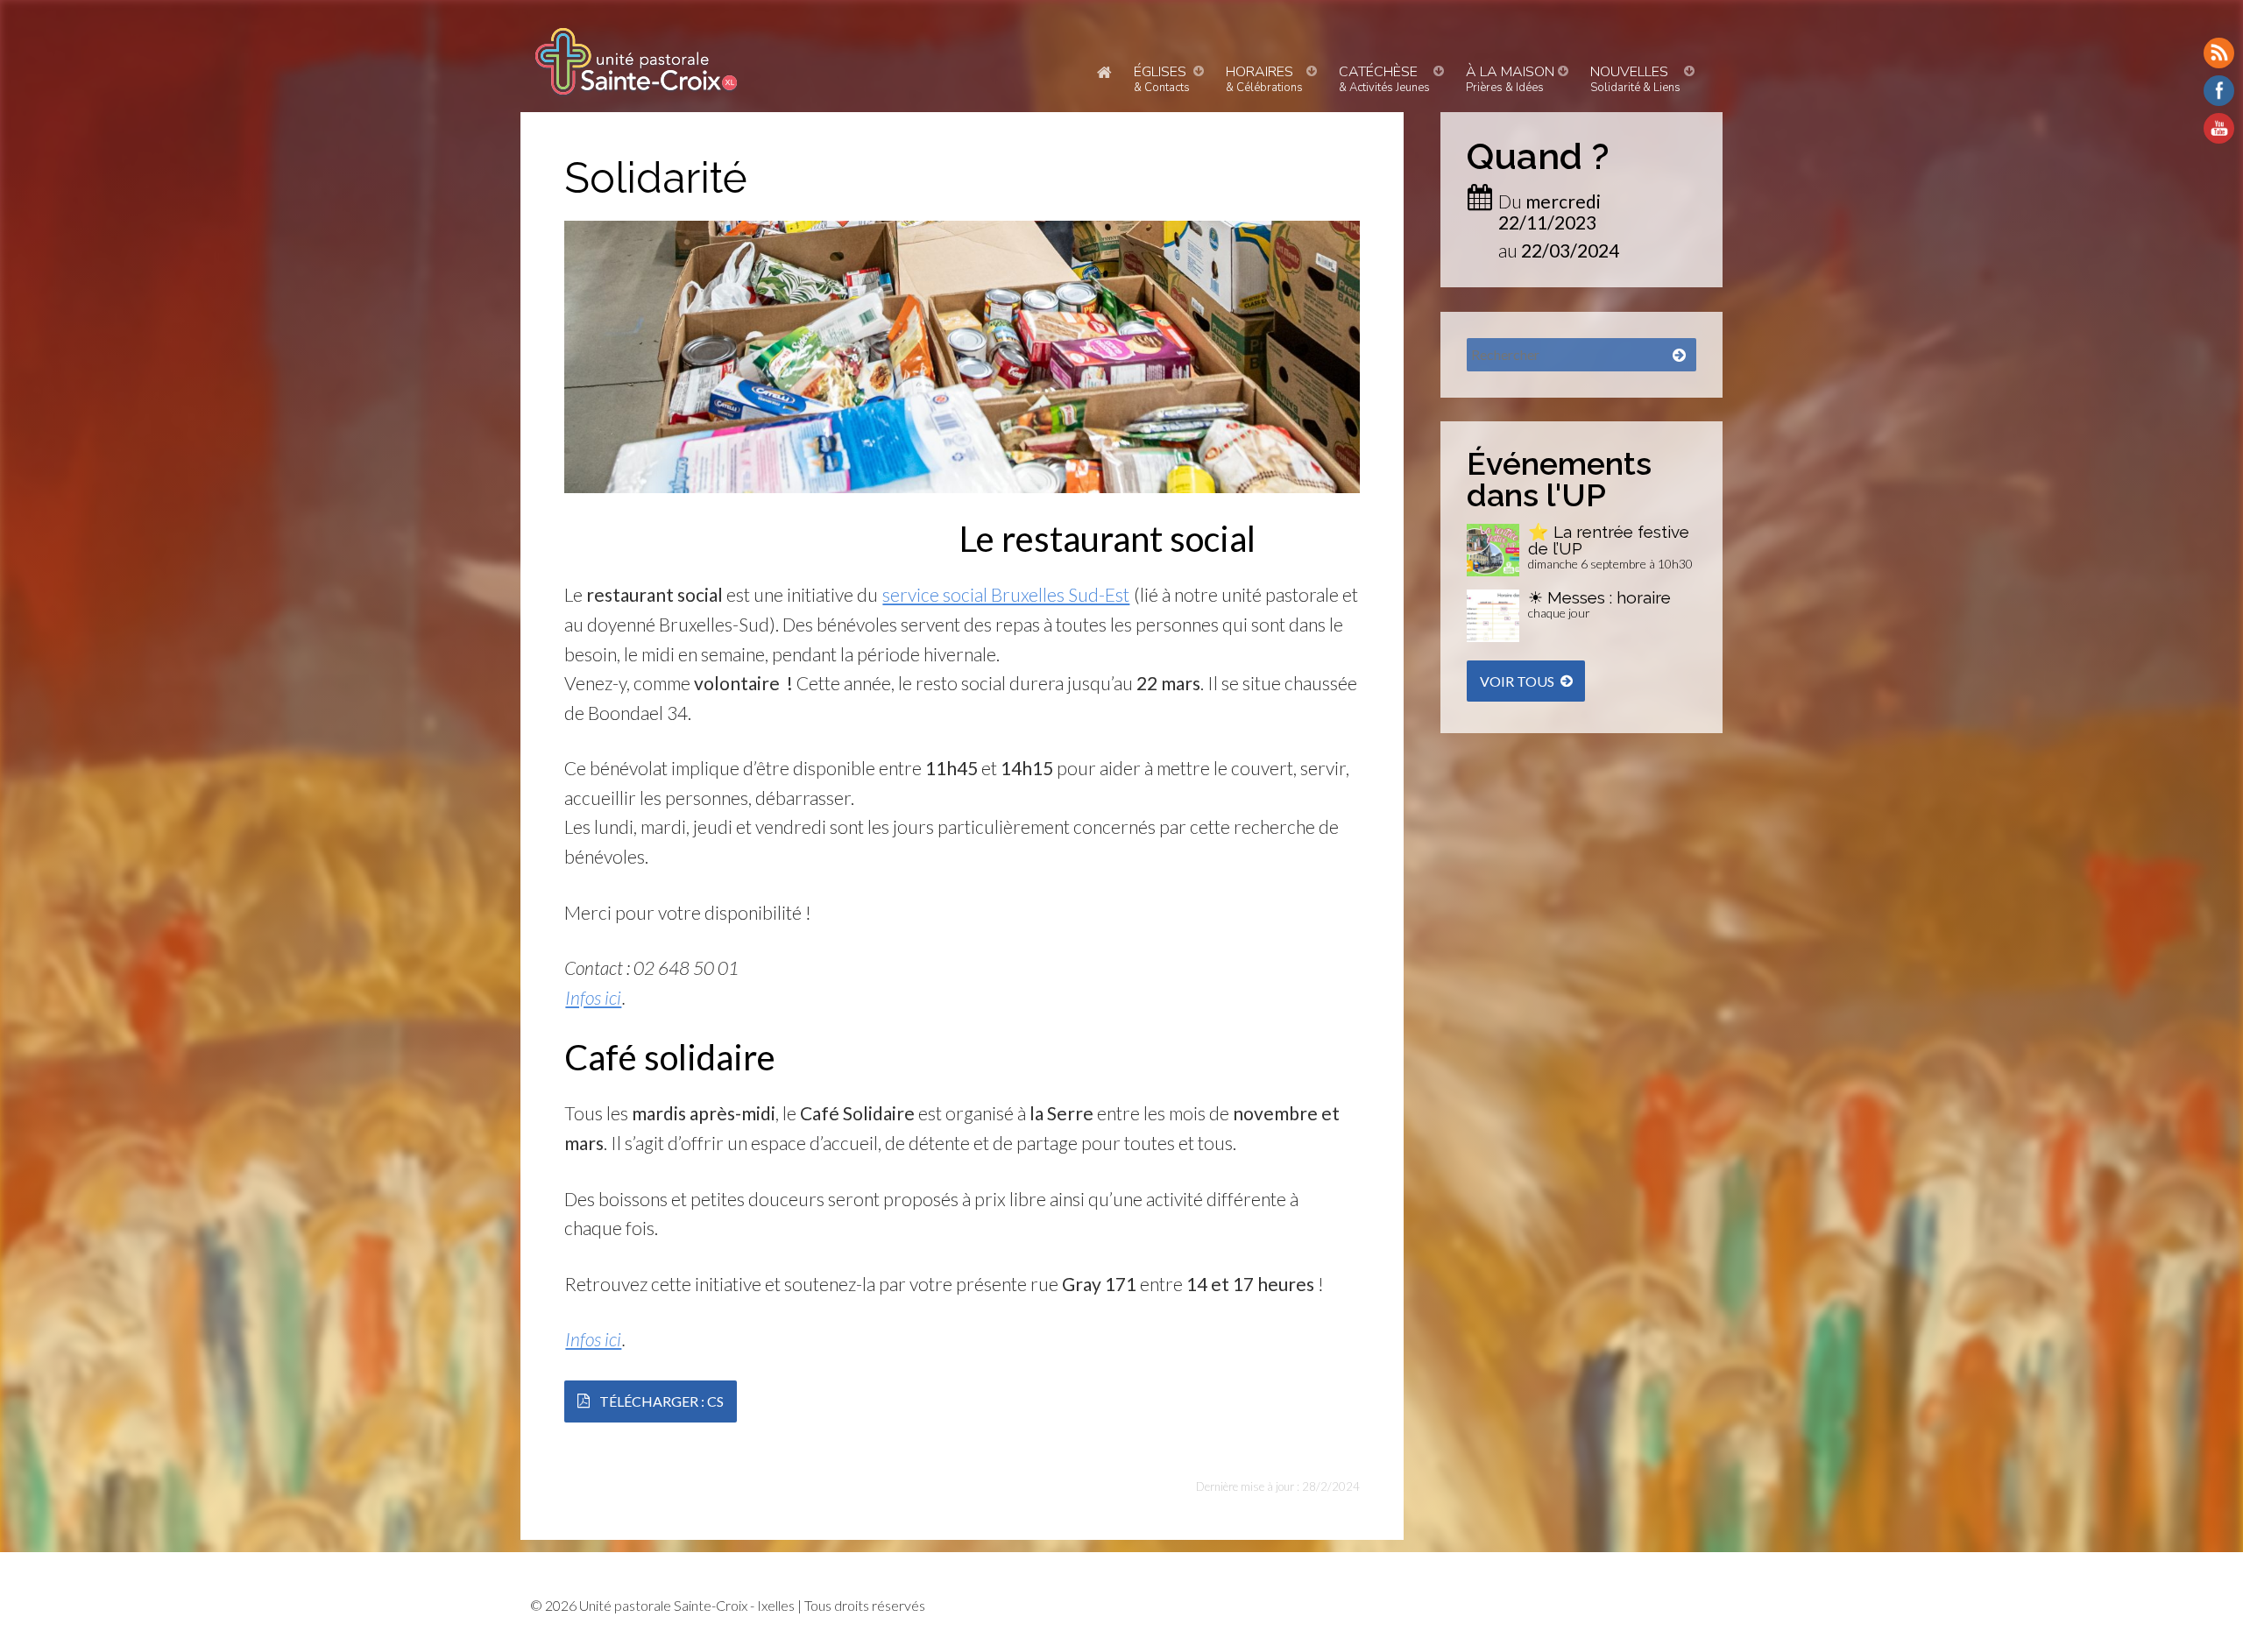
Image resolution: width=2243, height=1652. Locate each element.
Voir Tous (1517, 681)
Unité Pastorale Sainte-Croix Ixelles (636, 61)
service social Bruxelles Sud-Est (1006, 594)
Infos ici (593, 997)
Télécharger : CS (662, 1401)
